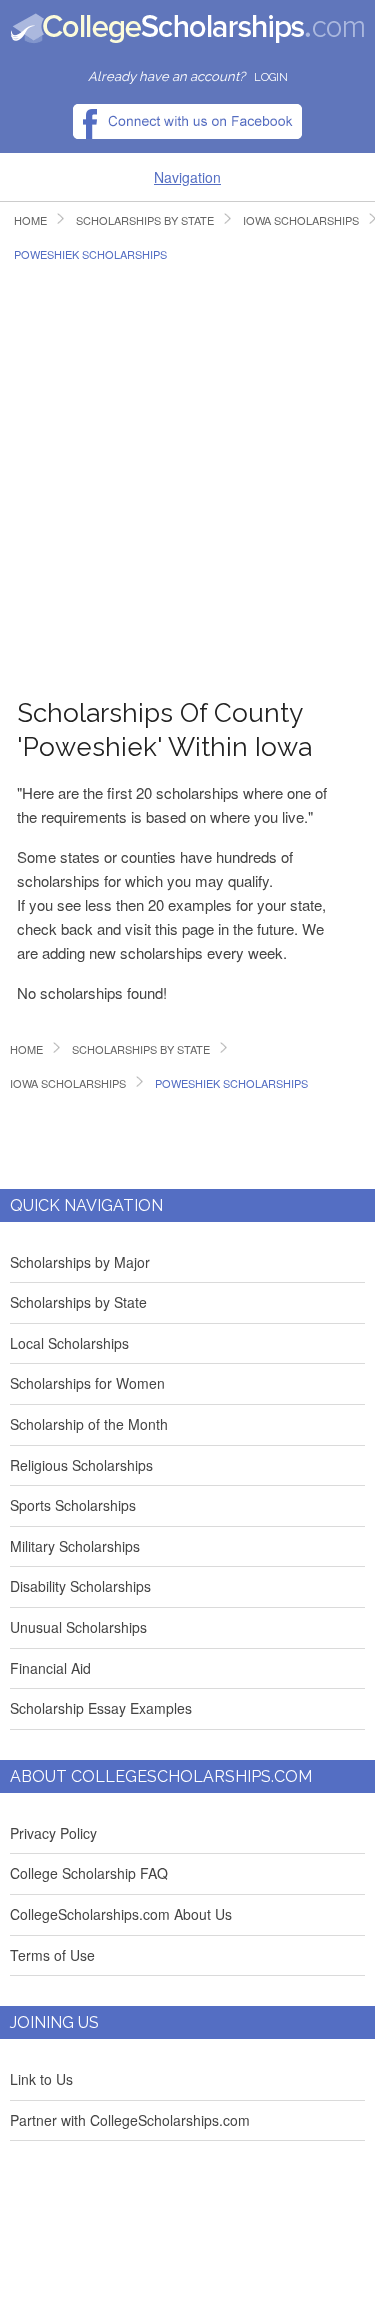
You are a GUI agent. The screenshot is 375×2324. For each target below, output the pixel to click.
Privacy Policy (53, 1833)
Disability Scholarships (80, 1586)
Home (30, 220)
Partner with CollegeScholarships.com (130, 2120)
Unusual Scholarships (78, 1627)
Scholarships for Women (87, 1383)
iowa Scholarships (68, 1083)
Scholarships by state (145, 220)
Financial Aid (50, 1668)
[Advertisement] (187, 469)
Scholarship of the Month (89, 1424)
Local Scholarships (69, 1343)
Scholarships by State (78, 1302)
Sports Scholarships (73, 1505)
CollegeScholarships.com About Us (121, 1914)
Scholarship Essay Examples (101, 1708)
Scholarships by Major (80, 1262)
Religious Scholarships (81, 1465)
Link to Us (41, 2079)
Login (271, 77)
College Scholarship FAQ (89, 1873)
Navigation (187, 177)
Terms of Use (52, 1955)
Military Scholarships (75, 1546)
